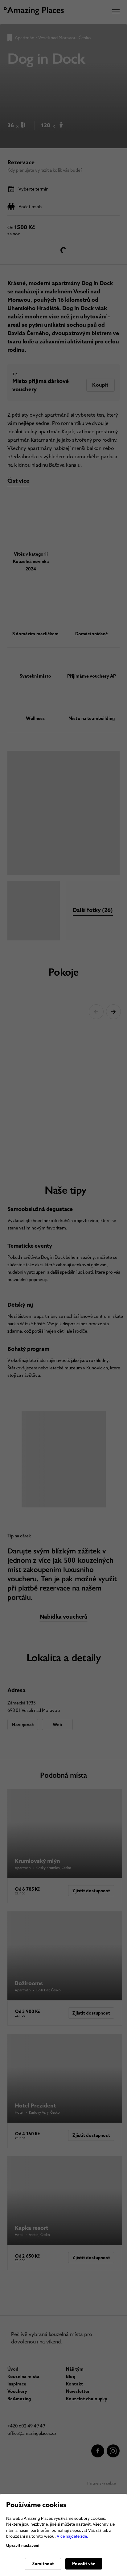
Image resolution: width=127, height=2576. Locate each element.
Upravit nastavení (23, 2546)
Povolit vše (84, 2564)
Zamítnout (43, 2564)
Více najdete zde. (72, 2536)
